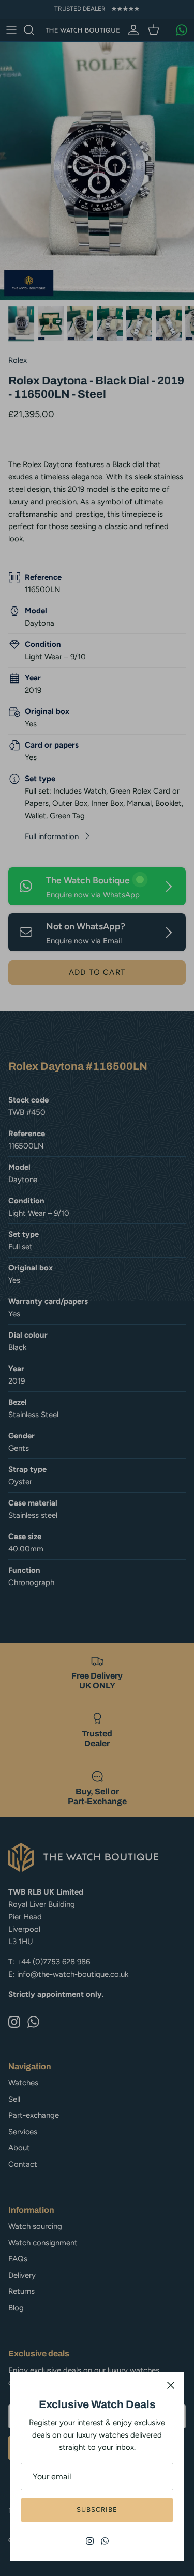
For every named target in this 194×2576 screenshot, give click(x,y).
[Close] (171, 2385)
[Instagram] (90, 2541)
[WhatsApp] (105, 2541)
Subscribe (97, 2510)
